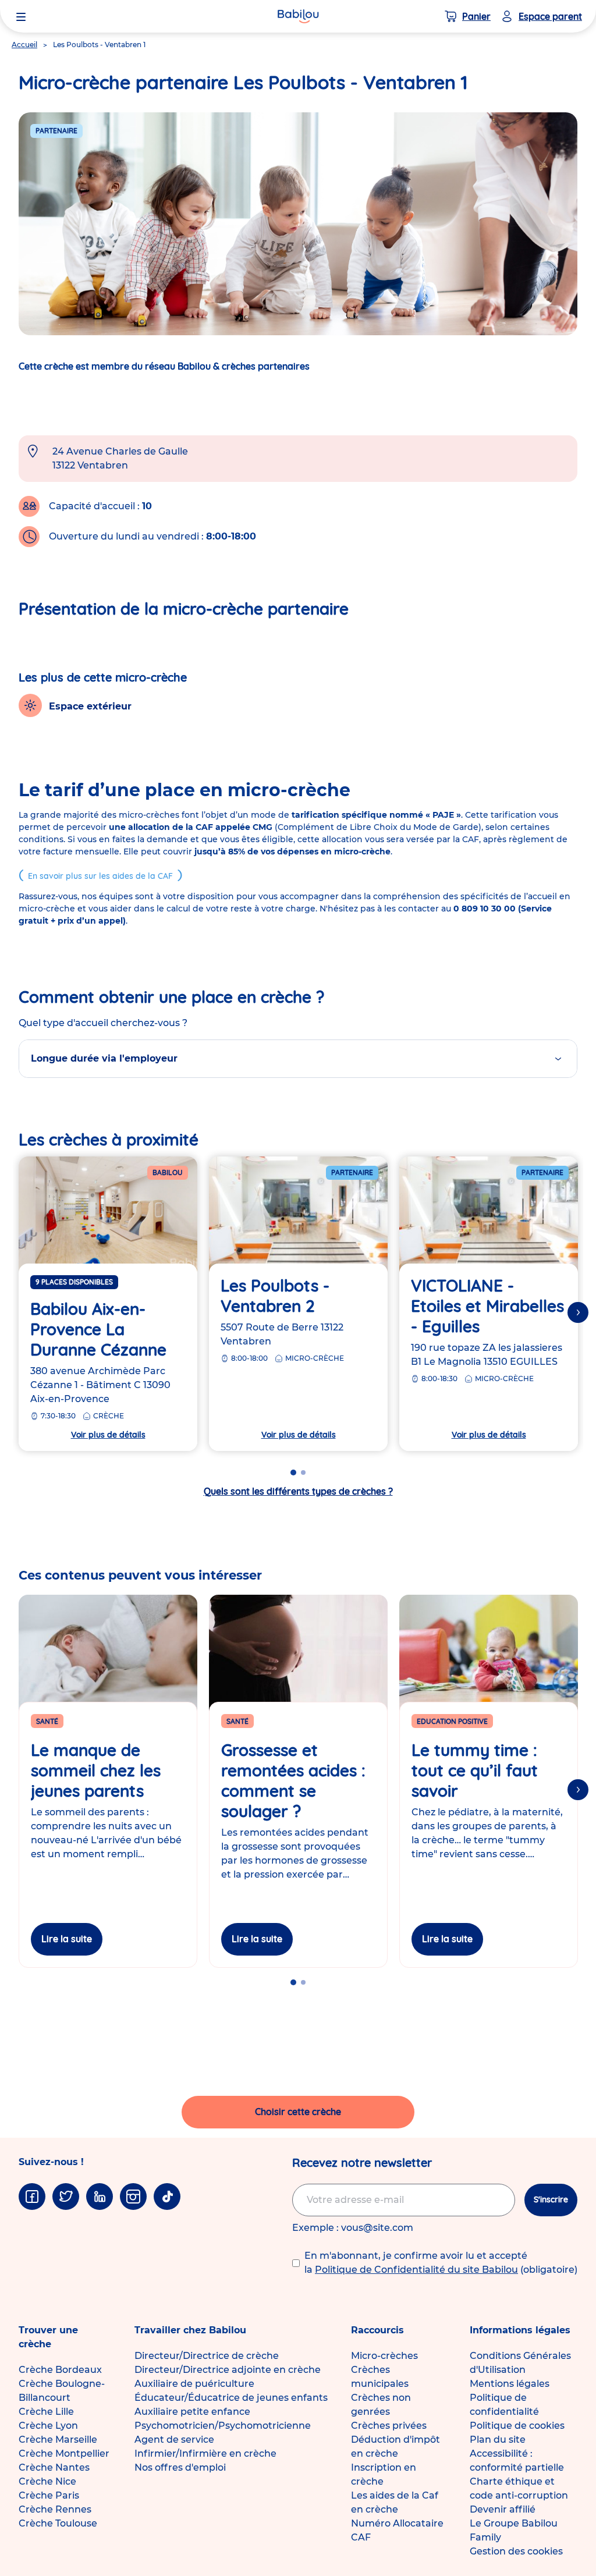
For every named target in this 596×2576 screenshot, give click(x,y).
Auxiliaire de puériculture (194, 2384)
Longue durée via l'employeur (104, 1058)
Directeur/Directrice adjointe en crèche (228, 2370)
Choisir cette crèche (298, 2112)
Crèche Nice (47, 2481)
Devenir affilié (503, 2509)
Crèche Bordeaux (60, 2370)
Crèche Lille (46, 2412)
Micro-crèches (384, 2356)
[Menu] (21, 16)
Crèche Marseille (58, 2440)
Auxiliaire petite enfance (192, 2412)
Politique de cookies (517, 2426)
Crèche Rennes (55, 2509)
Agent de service (174, 2440)
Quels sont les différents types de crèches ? (298, 1491)
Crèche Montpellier (64, 2453)
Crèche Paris (49, 2495)
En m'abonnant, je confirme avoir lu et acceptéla (441, 2263)
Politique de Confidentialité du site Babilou (416, 2270)
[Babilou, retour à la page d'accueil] (298, 16)
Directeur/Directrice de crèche (207, 2356)
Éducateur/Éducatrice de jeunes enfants (231, 2398)
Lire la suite (67, 1939)
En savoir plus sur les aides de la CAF (100, 876)
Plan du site (498, 2440)
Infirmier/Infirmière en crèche (205, 2453)
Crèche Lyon (48, 2426)
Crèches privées (389, 2426)
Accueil (24, 45)
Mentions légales (510, 2384)
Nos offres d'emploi (180, 2467)
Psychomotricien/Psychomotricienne (223, 2426)
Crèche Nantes (54, 2467)
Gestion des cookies (516, 2551)
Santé (47, 1721)
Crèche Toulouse (58, 2523)
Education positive (452, 1721)
